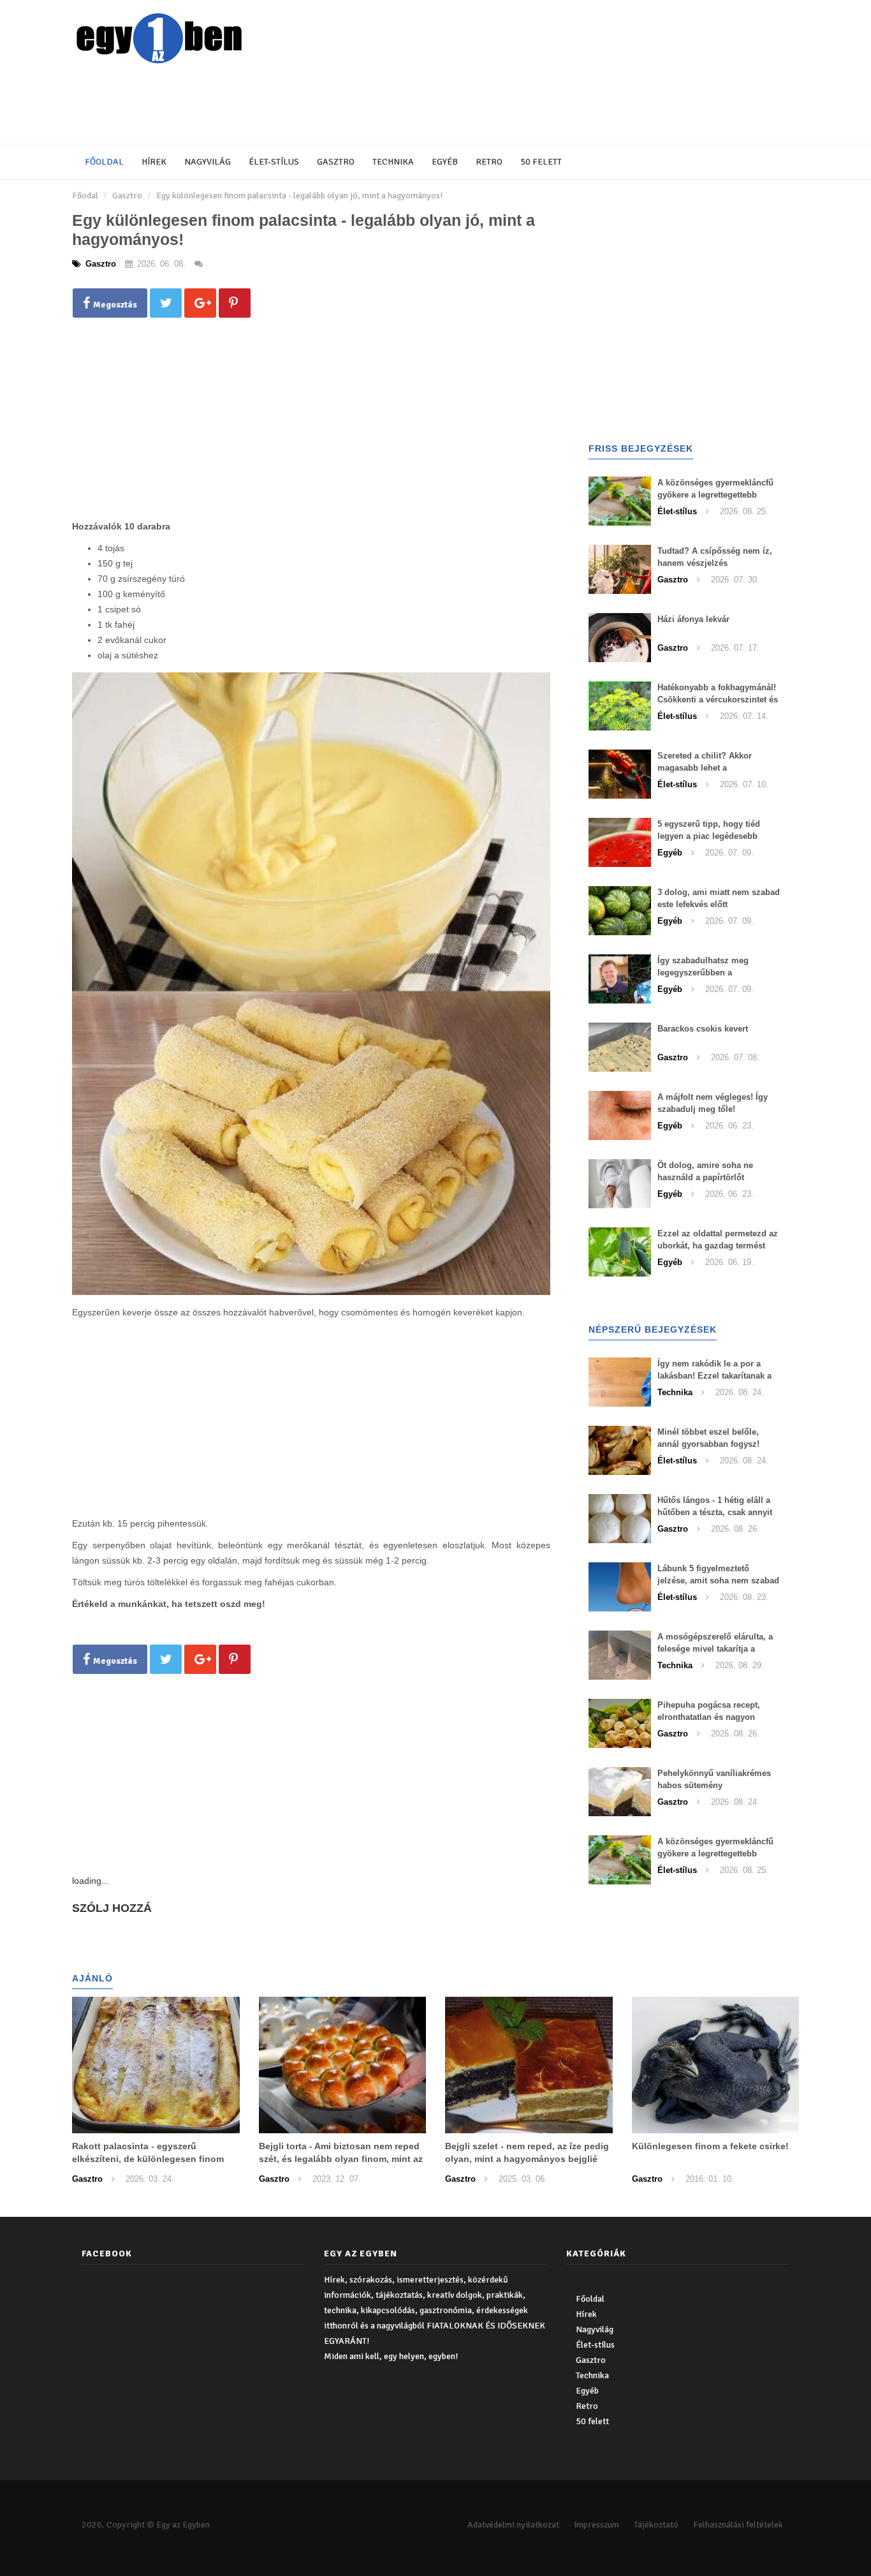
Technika (393, 162)
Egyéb (445, 162)
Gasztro (336, 162)
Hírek (154, 162)
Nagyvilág (208, 162)
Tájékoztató (656, 2525)
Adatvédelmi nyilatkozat (513, 2525)
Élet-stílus (274, 162)
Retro (489, 162)
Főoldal (104, 162)
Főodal (85, 196)
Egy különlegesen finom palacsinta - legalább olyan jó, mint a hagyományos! (299, 196)
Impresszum (597, 2525)
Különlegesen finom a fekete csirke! (710, 2146)
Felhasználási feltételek (738, 2525)
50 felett (541, 162)
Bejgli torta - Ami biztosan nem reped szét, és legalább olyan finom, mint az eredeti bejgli (341, 2159)
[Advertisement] (381, 105)
